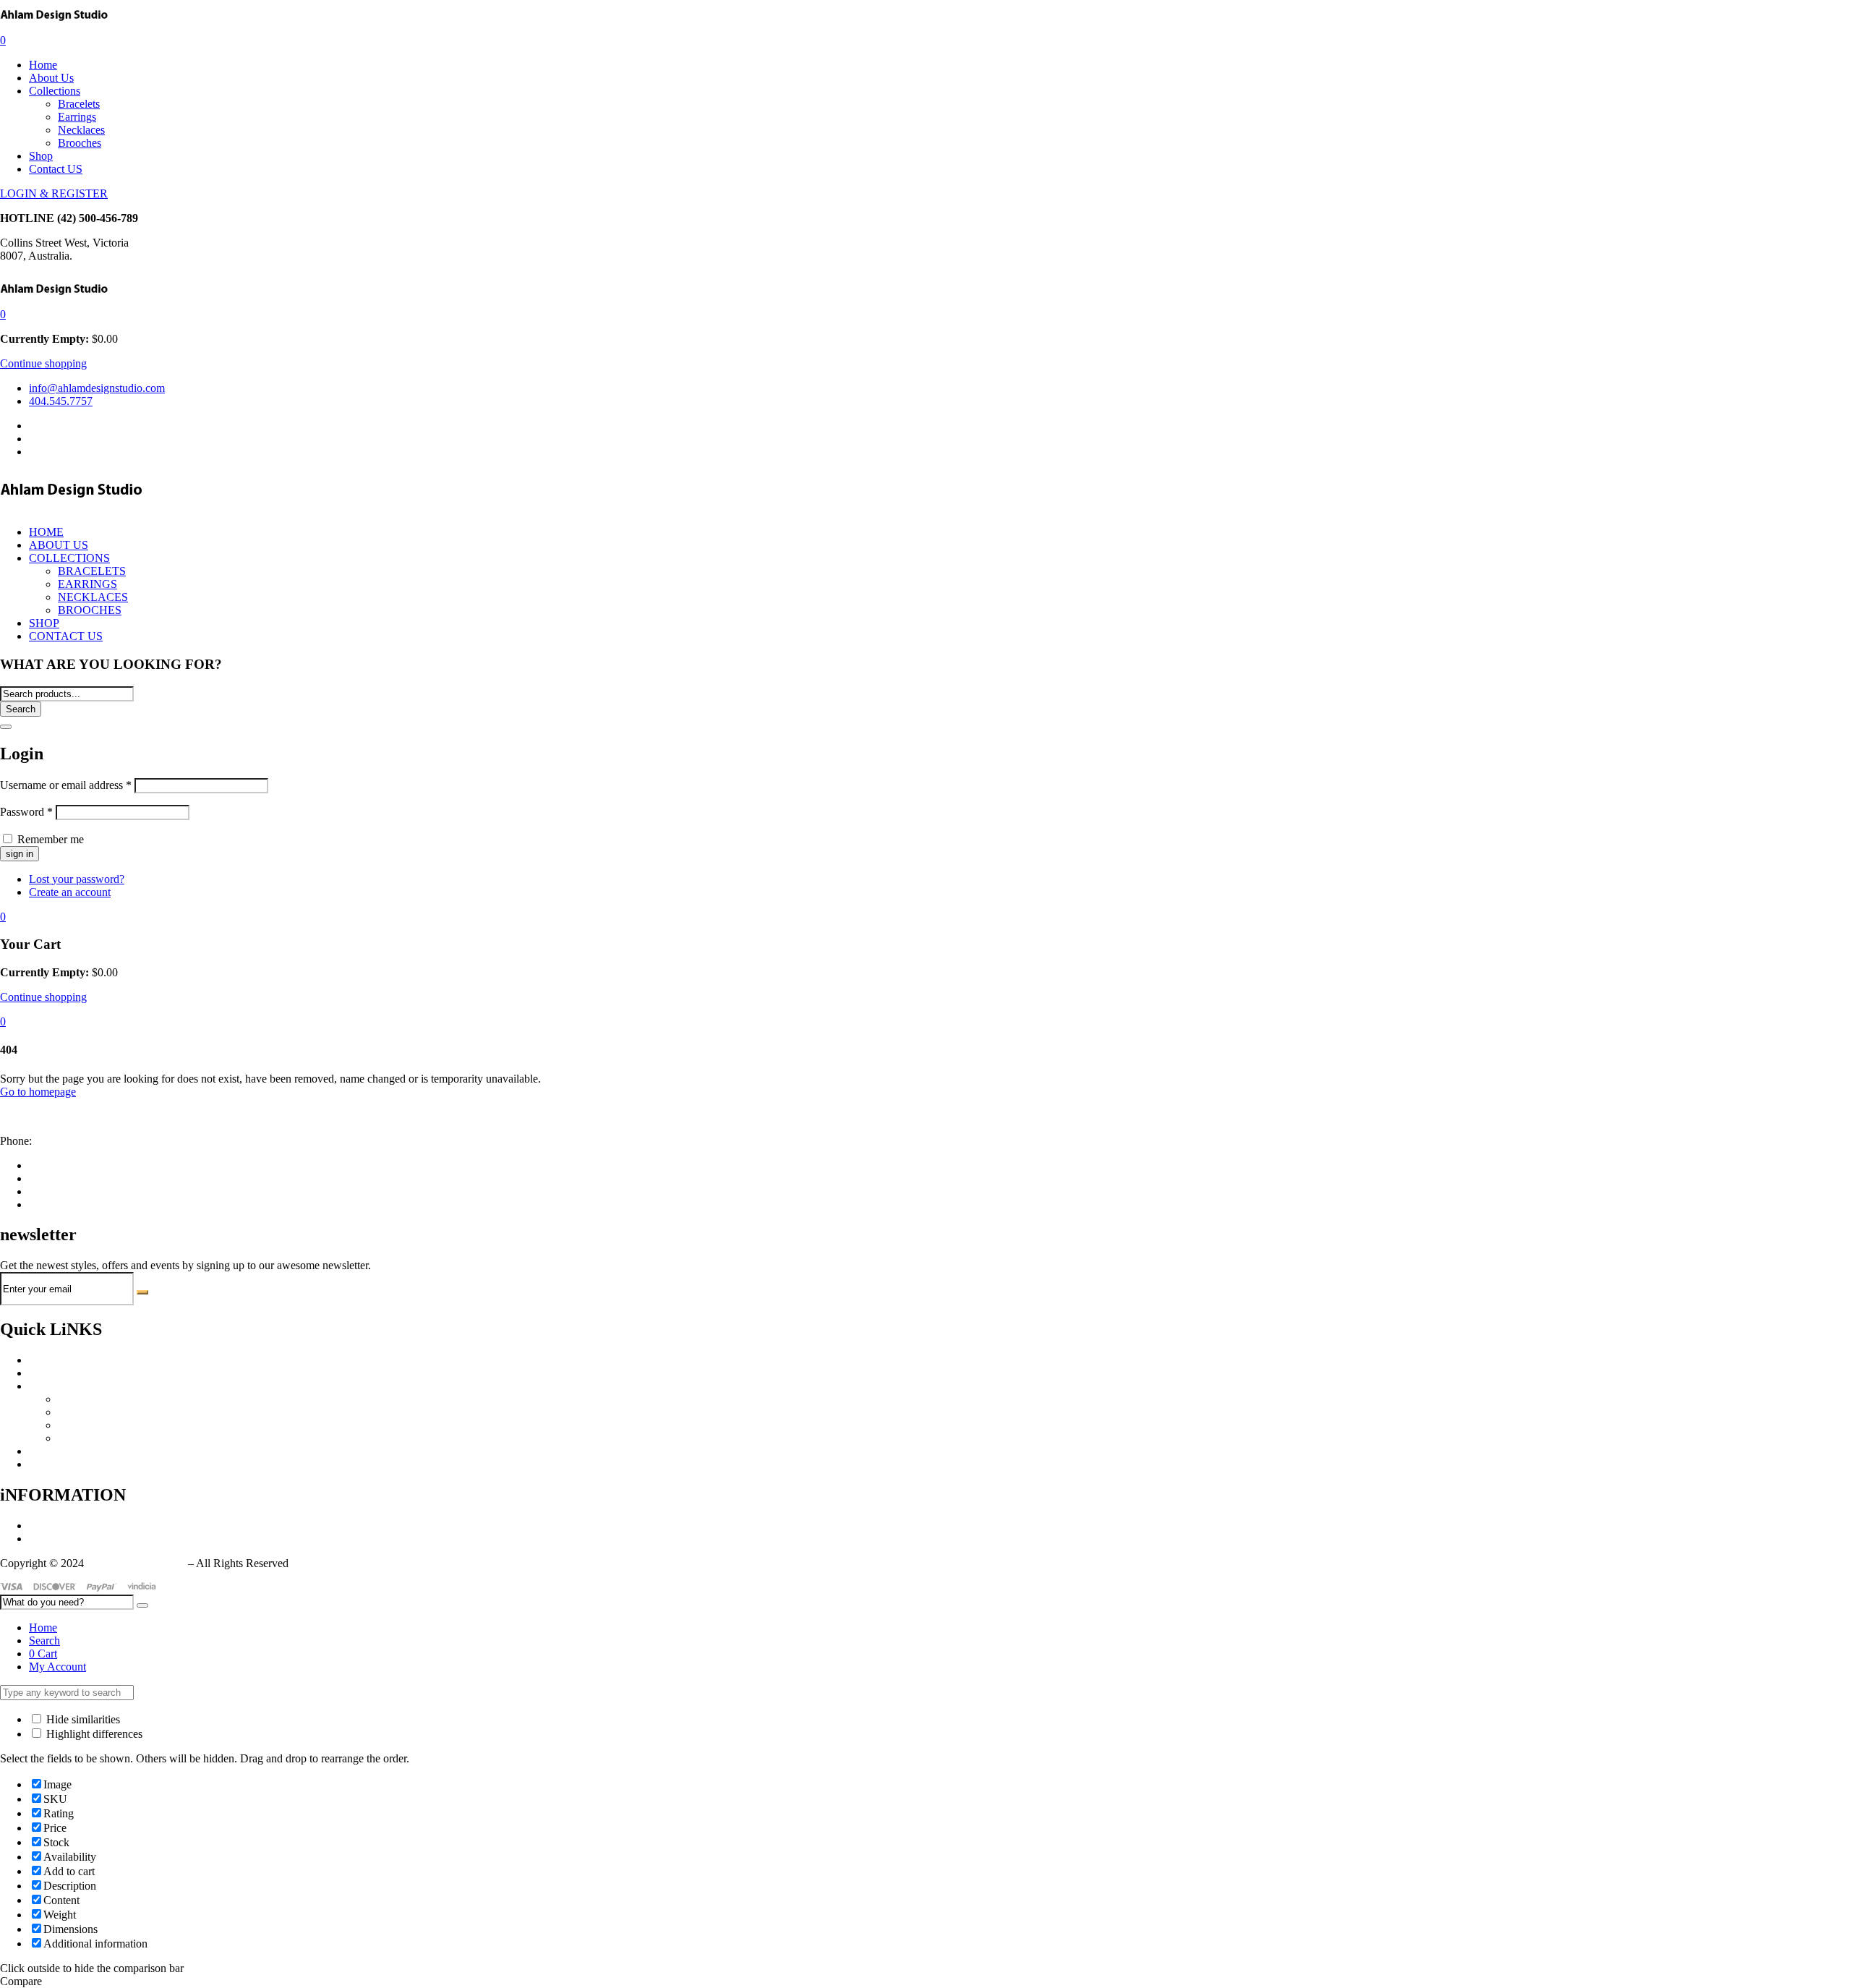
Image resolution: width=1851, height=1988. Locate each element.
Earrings (77, 117)
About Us (51, 78)
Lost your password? (77, 879)
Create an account (70, 892)
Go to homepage (38, 1092)
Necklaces (81, 130)
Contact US (56, 169)
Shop (41, 156)
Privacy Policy (62, 1526)
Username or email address (66, 785)
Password (26, 812)
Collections (55, 91)
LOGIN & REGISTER (54, 193)
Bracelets (79, 104)
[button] (3, 314)
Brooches (80, 143)
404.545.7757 (67, 1141)
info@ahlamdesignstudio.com (68, 1116)
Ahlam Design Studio (136, 1563)
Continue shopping (43, 363)
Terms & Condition (73, 1539)
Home (43, 65)
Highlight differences (93, 1734)
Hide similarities (82, 1719)
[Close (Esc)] (6, 727)
